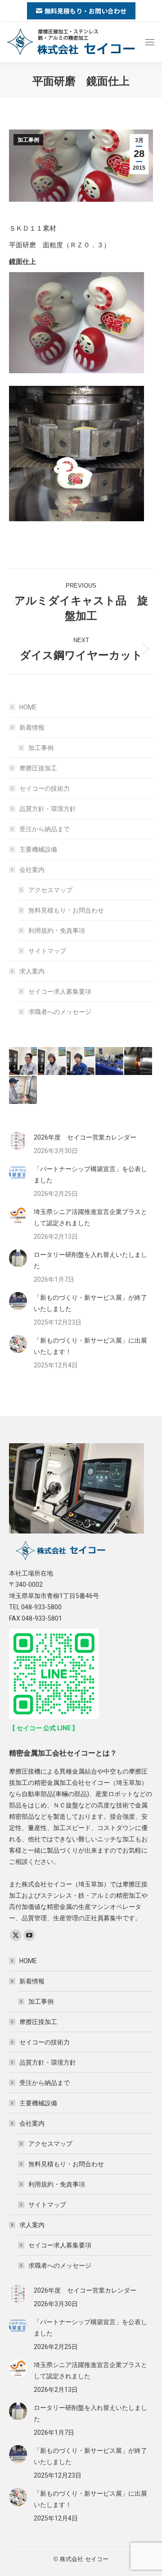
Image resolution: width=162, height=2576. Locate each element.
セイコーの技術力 (45, 788)
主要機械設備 (38, 849)
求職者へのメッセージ (60, 1012)
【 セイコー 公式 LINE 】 (44, 1728)
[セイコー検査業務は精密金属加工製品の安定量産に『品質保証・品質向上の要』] (81, 1061)
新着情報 (32, 727)
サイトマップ (47, 951)
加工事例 (28, 140)
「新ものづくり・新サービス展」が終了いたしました (90, 1303)
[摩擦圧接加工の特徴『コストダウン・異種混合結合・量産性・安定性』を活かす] (110, 1061)
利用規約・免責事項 (57, 931)
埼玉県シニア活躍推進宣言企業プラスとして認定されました (90, 1217)
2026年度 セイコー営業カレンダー (85, 1137)
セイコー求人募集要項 (60, 991)
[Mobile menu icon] (150, 42)
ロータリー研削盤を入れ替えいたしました (90, 1260)
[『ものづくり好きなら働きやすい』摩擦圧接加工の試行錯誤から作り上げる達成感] (52, 1061)
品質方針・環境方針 (48, 809)
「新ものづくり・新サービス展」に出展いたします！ (90, 1346)
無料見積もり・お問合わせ (66, 910)
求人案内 (32, 971)
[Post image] (18, 1141)
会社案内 (32, 870)
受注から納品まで (45, 829)
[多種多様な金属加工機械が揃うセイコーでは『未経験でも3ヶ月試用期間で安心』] (23, 1090)
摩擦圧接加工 (38, 768)
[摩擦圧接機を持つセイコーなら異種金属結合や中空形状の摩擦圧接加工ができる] (139, 1061)
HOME (28, 707)
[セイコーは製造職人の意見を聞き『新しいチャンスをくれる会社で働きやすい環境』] (23, 1061)
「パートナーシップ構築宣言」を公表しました (90, 1174)
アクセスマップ (50, 890)
